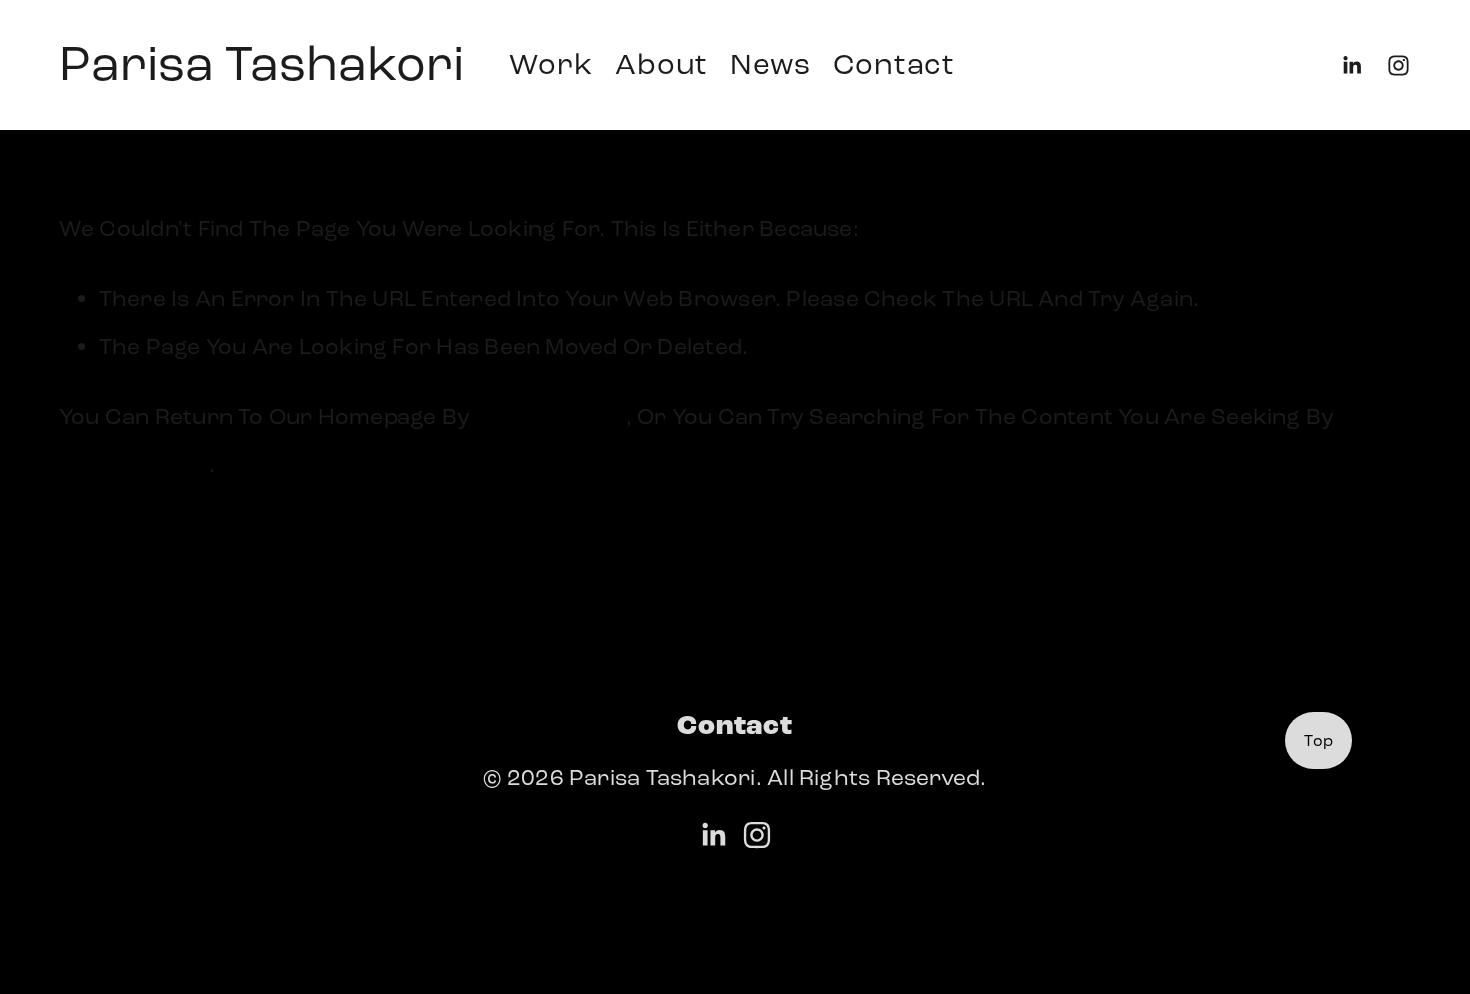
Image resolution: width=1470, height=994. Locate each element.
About (661, 64)
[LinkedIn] (1351, 65)
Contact (894, 64)
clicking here (551, 416)
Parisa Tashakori (261, 64)
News (770, 64)
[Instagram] (1398, 65)
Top (1318, 740)
